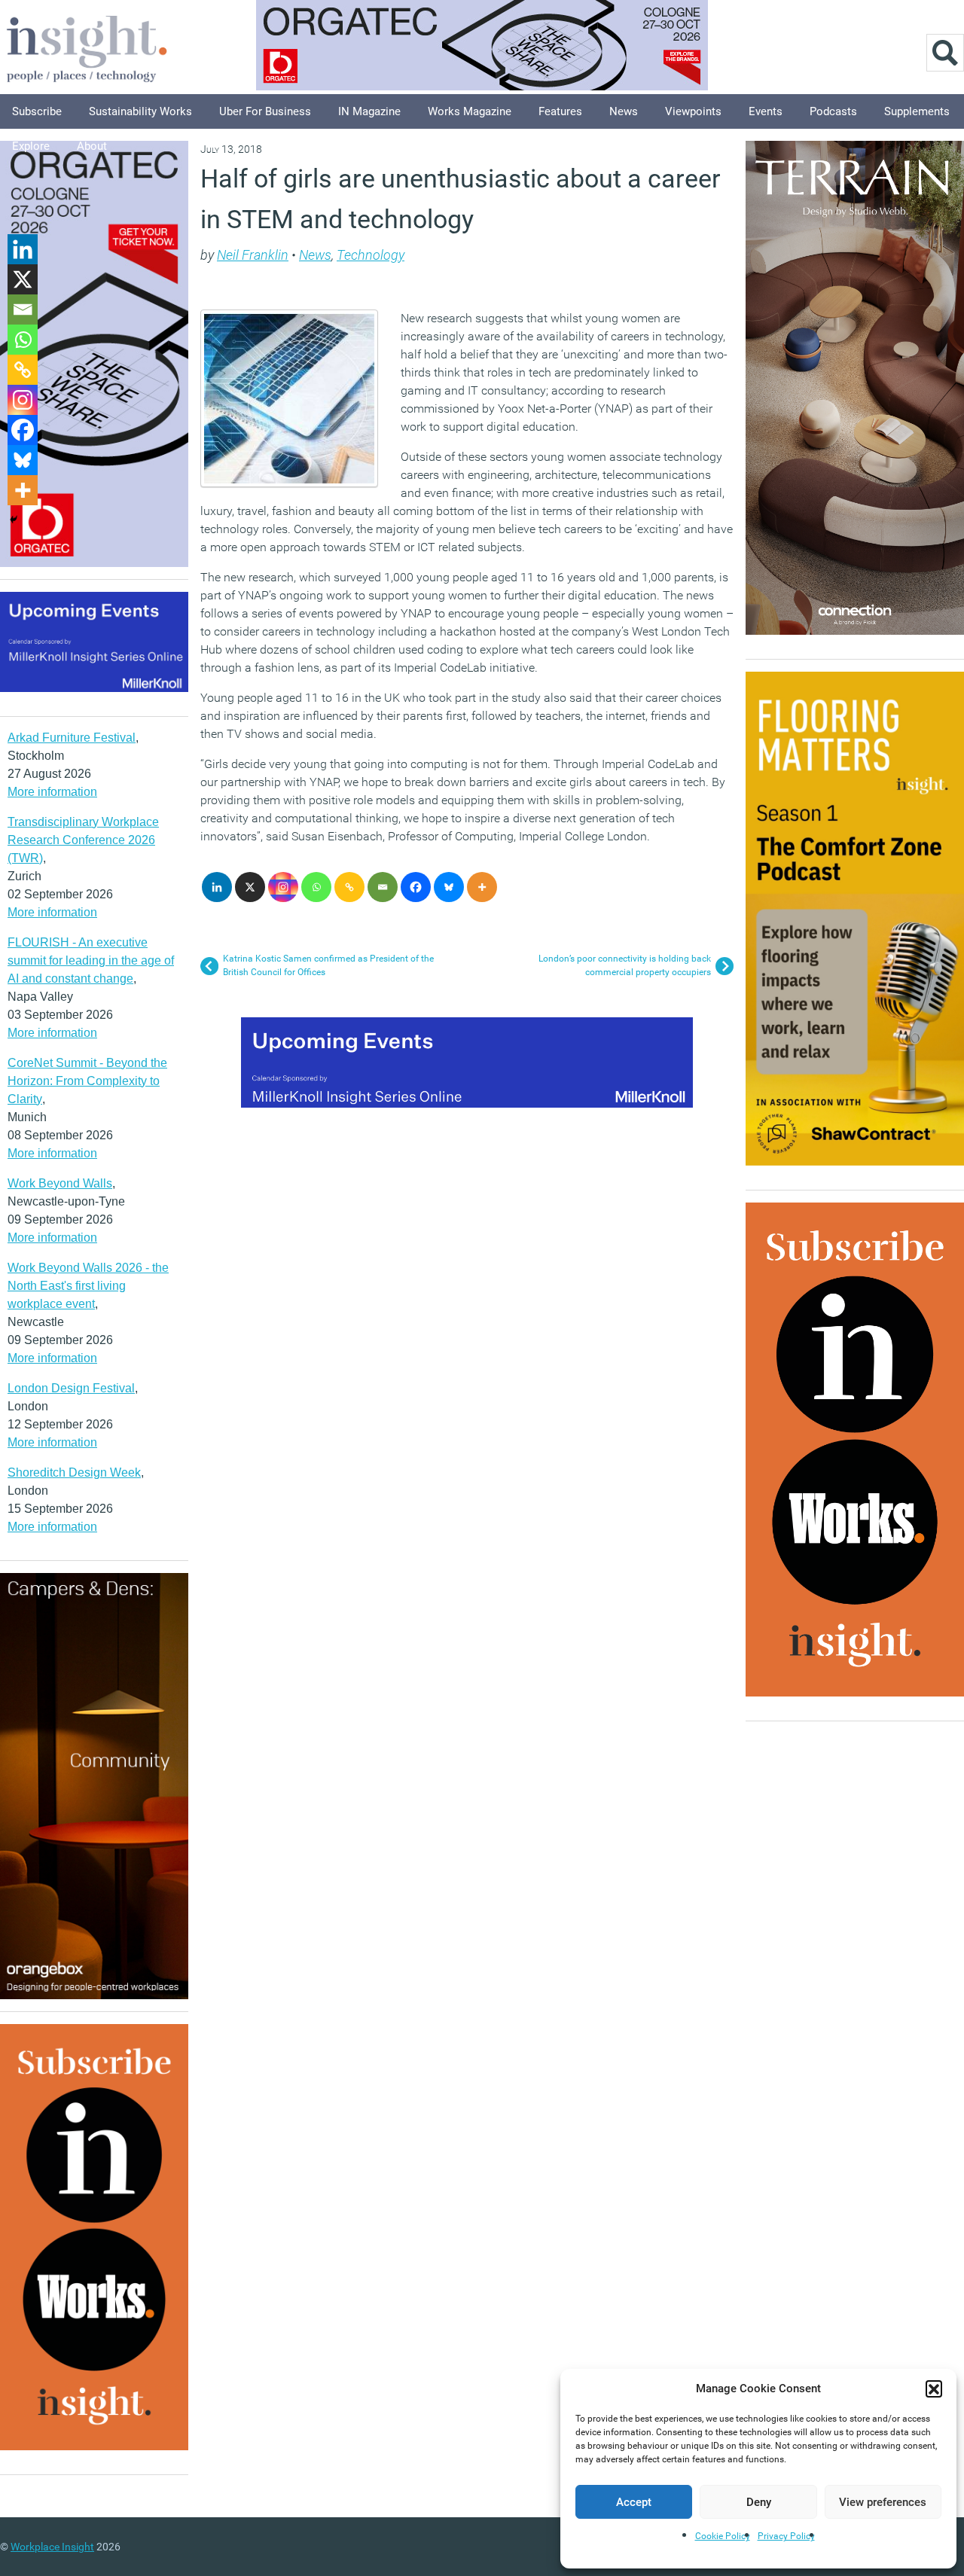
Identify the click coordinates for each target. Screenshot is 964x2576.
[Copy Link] (349, 887)
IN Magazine (369, 111)
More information (52, 792)
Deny (759, 2502)
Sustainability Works (140, 111)
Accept (634, 2502)
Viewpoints (693, 111)
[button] (934, 2389)
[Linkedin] (217, 887)
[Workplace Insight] (87, 47)
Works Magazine (470, 111)
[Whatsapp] (316, 887)
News (624, 111)
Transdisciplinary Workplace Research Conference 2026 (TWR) (83, 840)
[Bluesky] (449, 887)
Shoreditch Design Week (74, 1472)
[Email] (383, 887)
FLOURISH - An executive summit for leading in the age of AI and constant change (91, 960)
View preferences (883, 2502)
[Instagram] (283, 887)
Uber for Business (265, 111)
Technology (371, 255)
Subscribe (37, 111)
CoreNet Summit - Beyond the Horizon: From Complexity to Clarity (87, 1081)
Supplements (917, 111)
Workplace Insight (52, 2547)
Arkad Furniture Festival (72, 738)
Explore (31, 146)
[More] (482, 887)
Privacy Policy (786, 2536)
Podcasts (833, 111)
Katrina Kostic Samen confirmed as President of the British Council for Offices (328, 965)
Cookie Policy (723, 2536)
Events (766, 111)
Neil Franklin (253, 255)
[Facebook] (416, 887)
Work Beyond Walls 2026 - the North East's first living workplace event (88, 1286)
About (92, 146)
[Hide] (14, 520)
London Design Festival (71, 1388)
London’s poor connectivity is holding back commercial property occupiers (625, 965)
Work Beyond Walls (60, 1183)
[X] (250, 887)
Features (560, 111)
